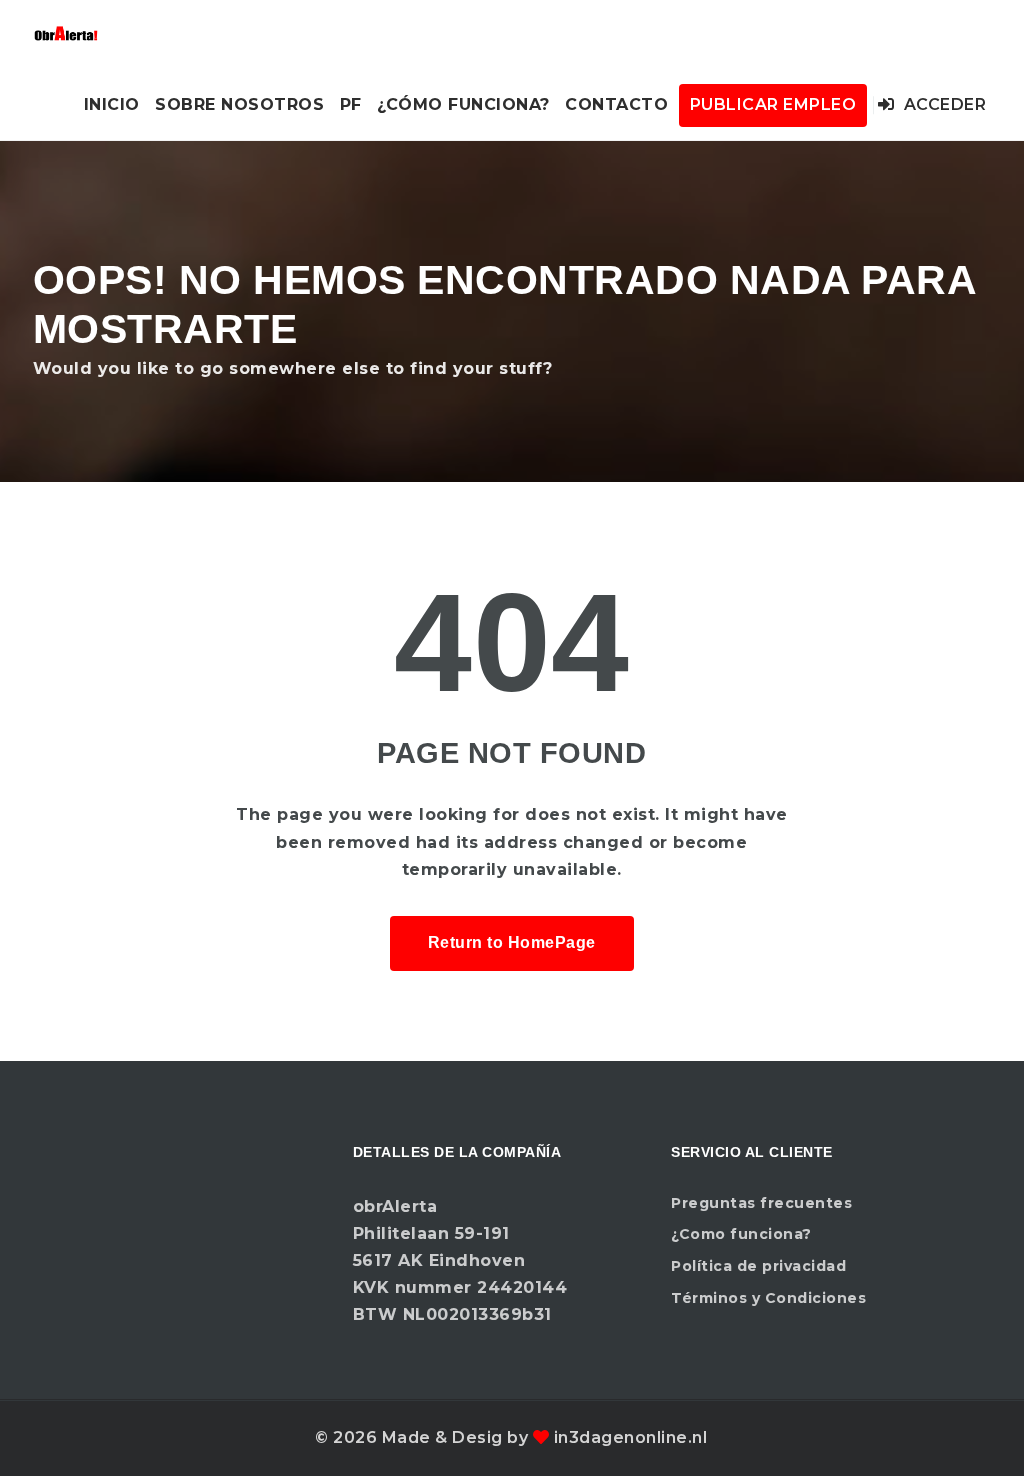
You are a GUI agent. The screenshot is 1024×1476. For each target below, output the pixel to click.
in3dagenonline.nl (631, 1437)
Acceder (942, 104)
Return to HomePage (512, 942)
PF (351, 104)
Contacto (616, 104)
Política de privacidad (758, 1266)
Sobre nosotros (239, 104)
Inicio (112, 104)
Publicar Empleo (773, 104)
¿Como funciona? (741, 1234)
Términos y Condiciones (768, 1298)
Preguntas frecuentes (761, 1203)
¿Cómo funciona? (463, 104)
